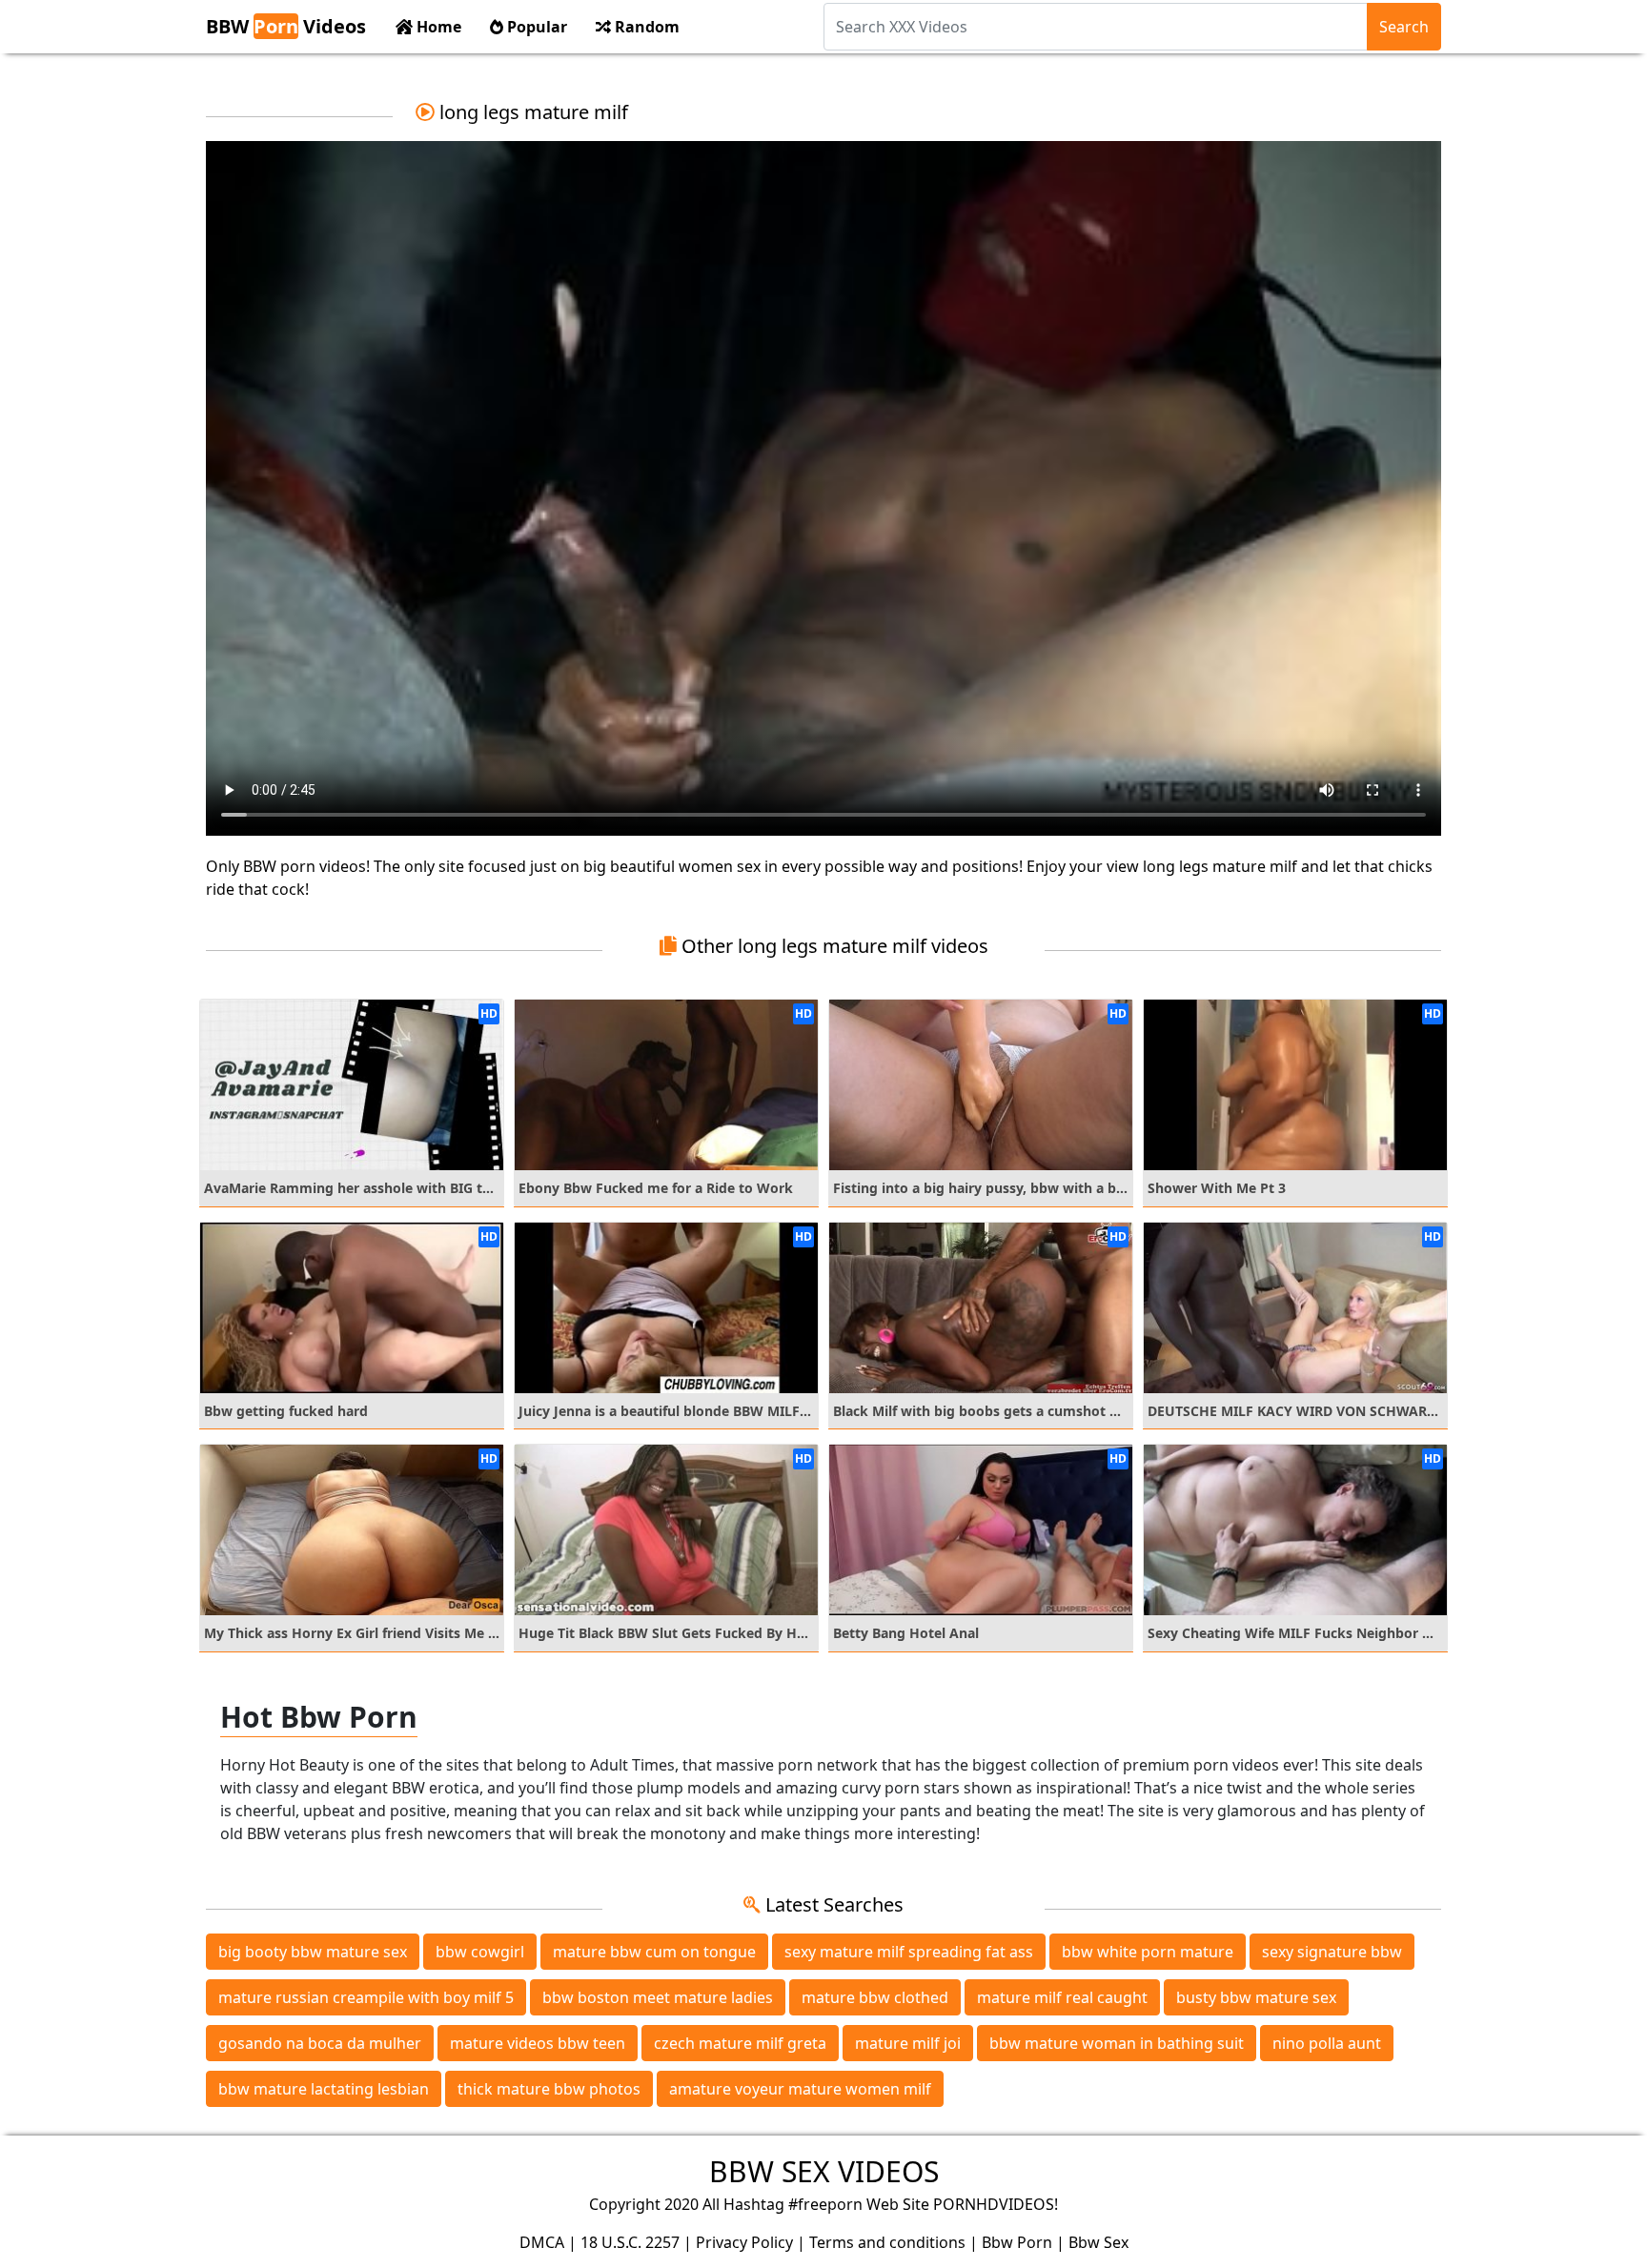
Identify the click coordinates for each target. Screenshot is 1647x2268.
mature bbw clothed (875, 1997)
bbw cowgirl (480, 1952)
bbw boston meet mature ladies (658, 1997)
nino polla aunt (1327, 2043)
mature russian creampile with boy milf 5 (366, 1997)
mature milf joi (908, 2043)
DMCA (542, 2242)
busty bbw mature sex (1256, 1997)
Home (437, 27)
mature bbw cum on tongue (654, 1952)
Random (645, 27)
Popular (535, 27)
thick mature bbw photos (549, 2089)
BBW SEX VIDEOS (824, 2171)
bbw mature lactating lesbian (324, 2089)
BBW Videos (286, 26)
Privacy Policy (744, 2242)
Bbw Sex (1098, 2242)
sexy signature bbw (1332, 1952)
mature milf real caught (1062, 1997)
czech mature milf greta (740, 2043)
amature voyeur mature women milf (800, 2089)
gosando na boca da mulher (320, 2043)
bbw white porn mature (1148, 1952)
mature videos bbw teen (538, 2043)
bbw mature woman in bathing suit (1117, 2043)
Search (1404, 27)
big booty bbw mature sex (313, 1952)
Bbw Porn (1017, 2242)
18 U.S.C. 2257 (630, 2242)
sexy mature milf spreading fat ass (909, 1952)
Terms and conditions (887, 2242)
